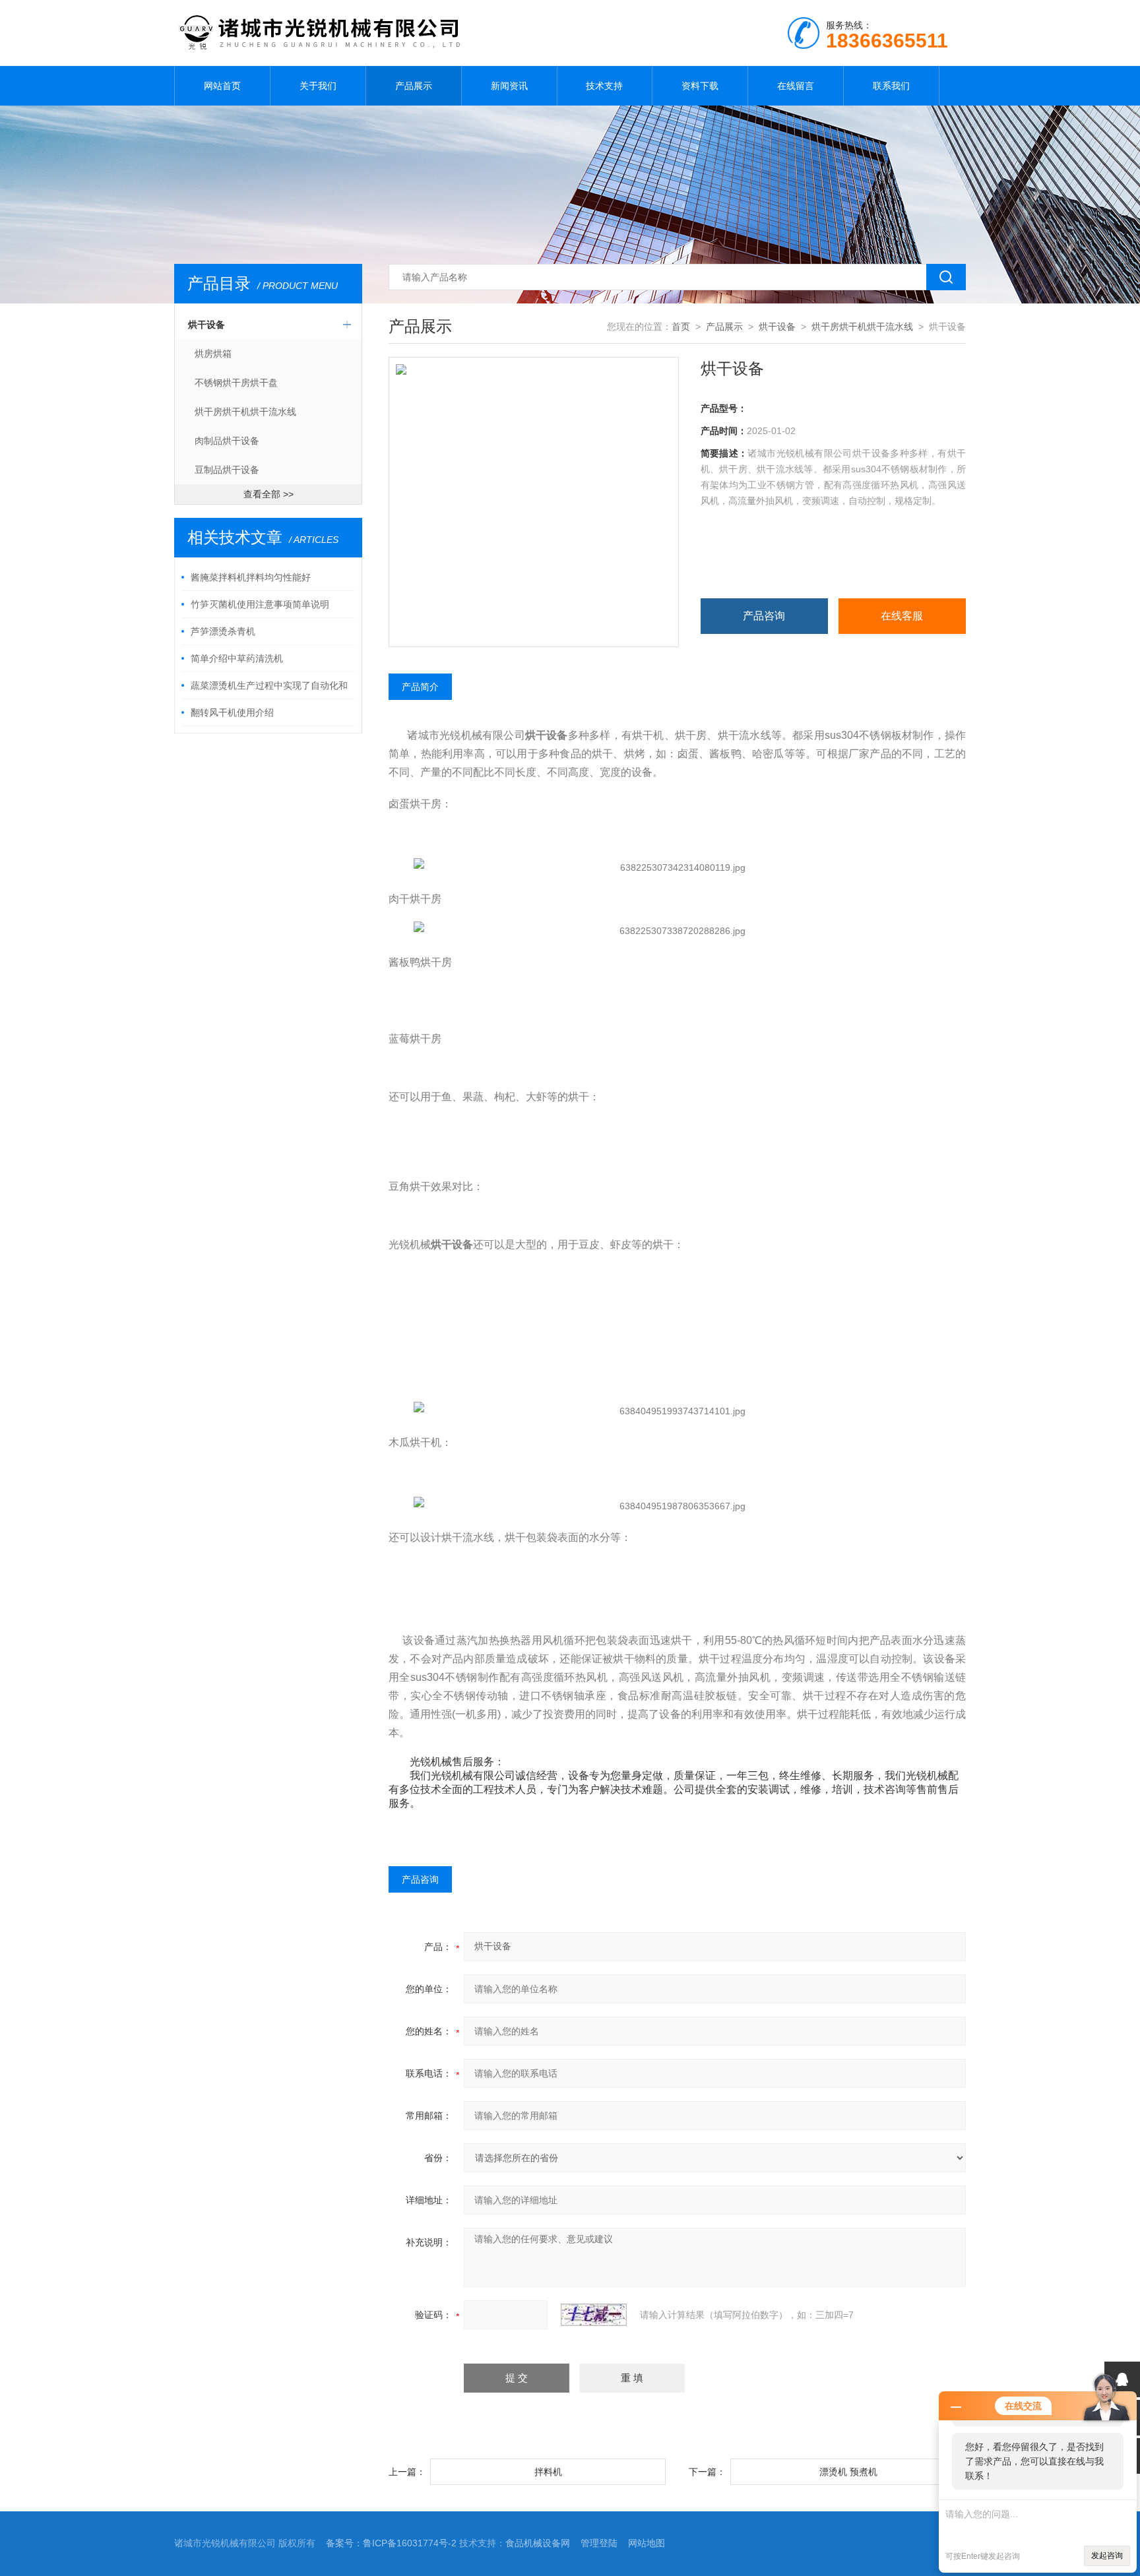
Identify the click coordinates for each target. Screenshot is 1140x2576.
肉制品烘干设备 (227, 441)
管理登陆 (599, 2543)
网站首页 (222, 86)
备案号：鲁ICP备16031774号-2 (391, 2543)
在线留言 (796, 86)
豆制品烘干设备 (227, 470)
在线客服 (902, 616)
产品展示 (414, 86)
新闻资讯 (509, 86)
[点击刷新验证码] (594, 2315)
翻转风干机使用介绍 (232, 712)
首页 (681, 327)
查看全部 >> (269, 494)
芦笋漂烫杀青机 (223, 631)
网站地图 (647, 2543)
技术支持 (604, 86)
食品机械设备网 (538, 2543)
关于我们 (318, 86)
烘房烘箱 (213, 354)
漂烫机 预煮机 (848, 2472)
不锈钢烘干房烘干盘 (236, 383)
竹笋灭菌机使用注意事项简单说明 (260, 604)
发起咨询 (1107, 2556)
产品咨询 (764, 616)
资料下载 (700, 86)
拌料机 (548, 2472)
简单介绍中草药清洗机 (237, 658)
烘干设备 (206, 325)
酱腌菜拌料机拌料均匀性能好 (251, 577)
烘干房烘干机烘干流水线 (245, 412)
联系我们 (891, 86)
